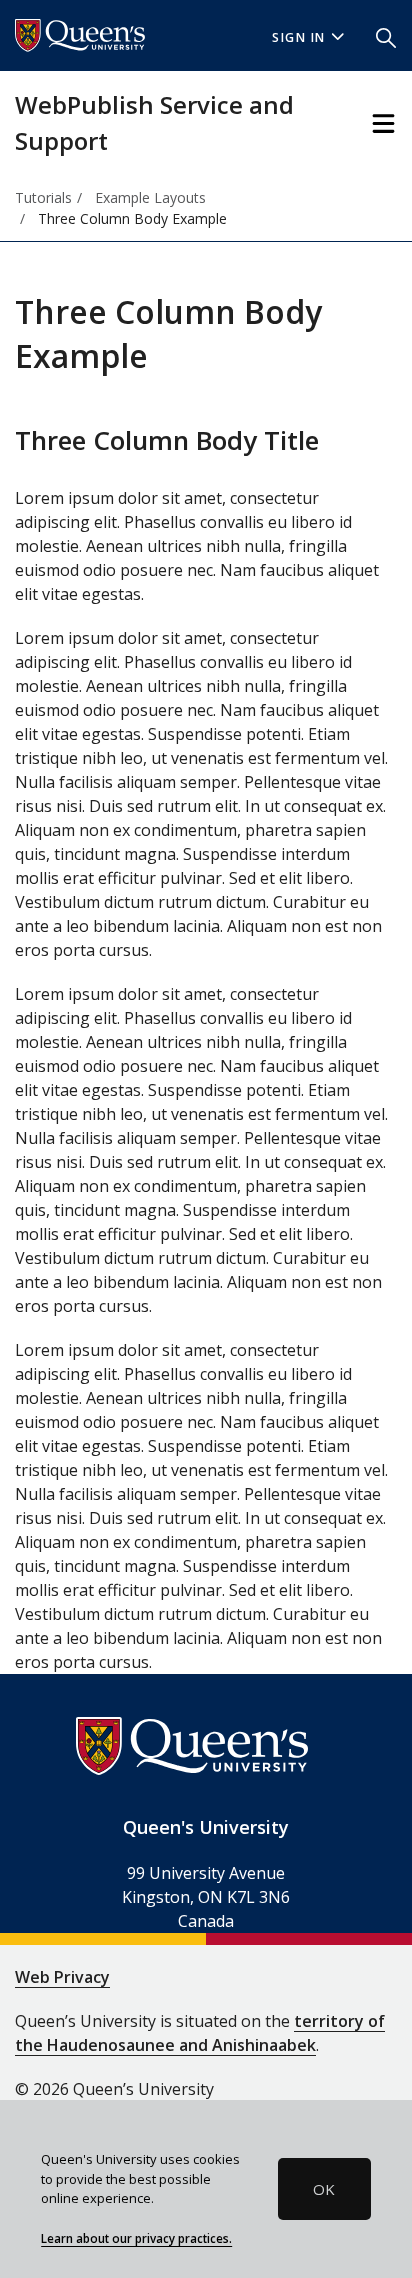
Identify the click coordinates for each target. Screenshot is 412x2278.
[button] (386, 36)
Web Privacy (62, 1977)
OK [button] (324, 2189)
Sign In (299, 37)
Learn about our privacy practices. (136, 2238)
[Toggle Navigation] (383, 123)
